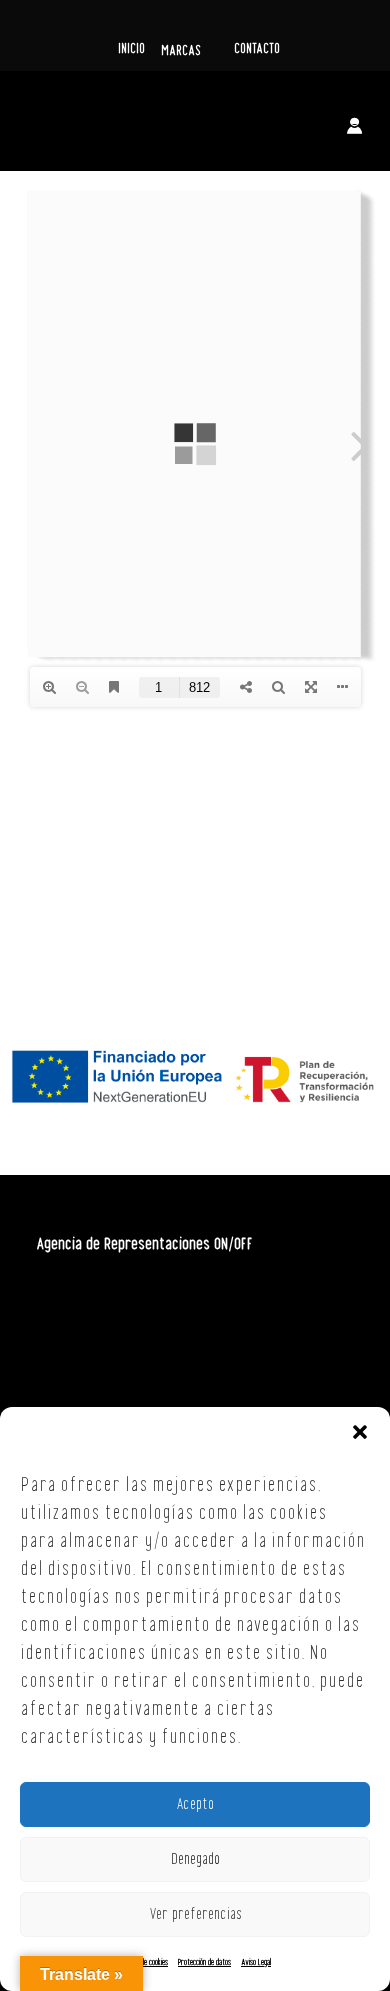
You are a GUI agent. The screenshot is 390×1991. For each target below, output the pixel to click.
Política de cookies (143, 1962)
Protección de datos (204, 1962)
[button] (360, 1432)
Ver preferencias (195, 1915)
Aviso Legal (256, 1962)
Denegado (195, 1860)
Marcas (181, 51)
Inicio (131, 49)
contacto (257, 49)
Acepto (195, 1805)
